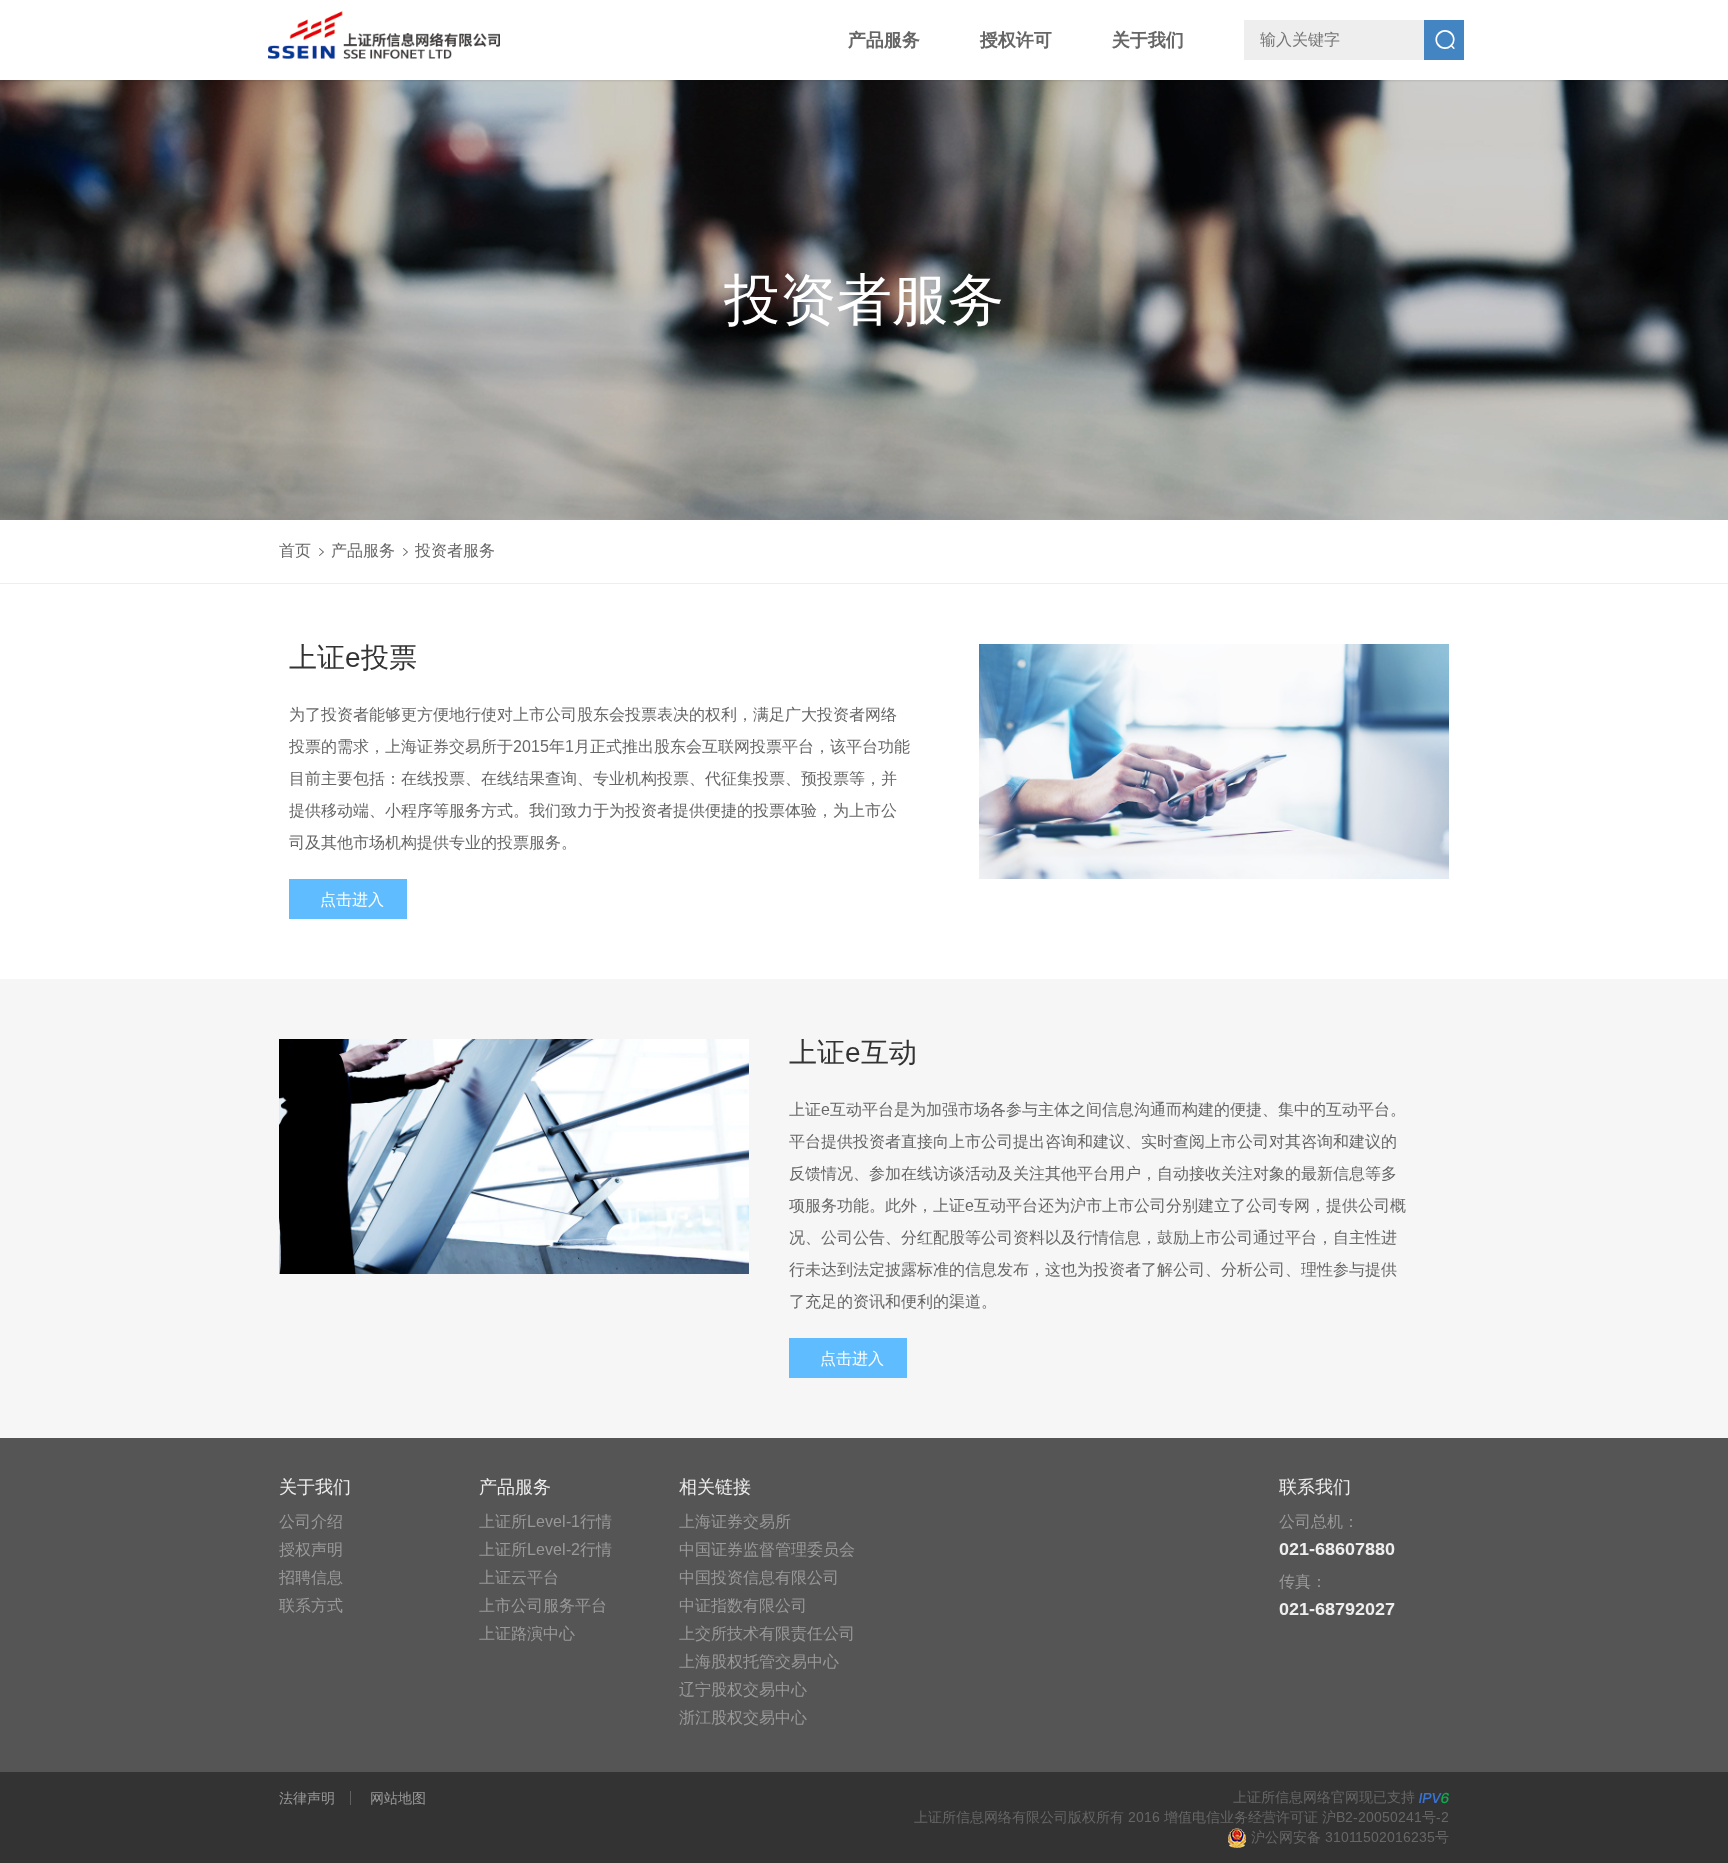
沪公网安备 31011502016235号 (1348, 1837)
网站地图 (398, 1798)
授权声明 (311, 1549)
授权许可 (1016, 40)
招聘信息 (311, 1577)
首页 (295, 550)
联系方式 (311, 1605)
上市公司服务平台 (543, 1605)
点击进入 (352, 899)
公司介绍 (311, 1521)
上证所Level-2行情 (545, 1549)
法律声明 (307, 1798)
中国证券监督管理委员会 (767, 1549)
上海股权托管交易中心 (759, 1661)
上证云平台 (519, 1577)
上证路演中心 (527, 1633)
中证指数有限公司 (743, 1605)
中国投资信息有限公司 (759, 1577)
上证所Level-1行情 (545, 1521)
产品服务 (884, 40)
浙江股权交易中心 (743, 1717)
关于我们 (1148, 40)
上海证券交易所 (735, 1521)
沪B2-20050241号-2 (1385, 1817)
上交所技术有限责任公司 (767, 1633)
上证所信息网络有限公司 (389, 35)
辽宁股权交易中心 (743, 1689)
